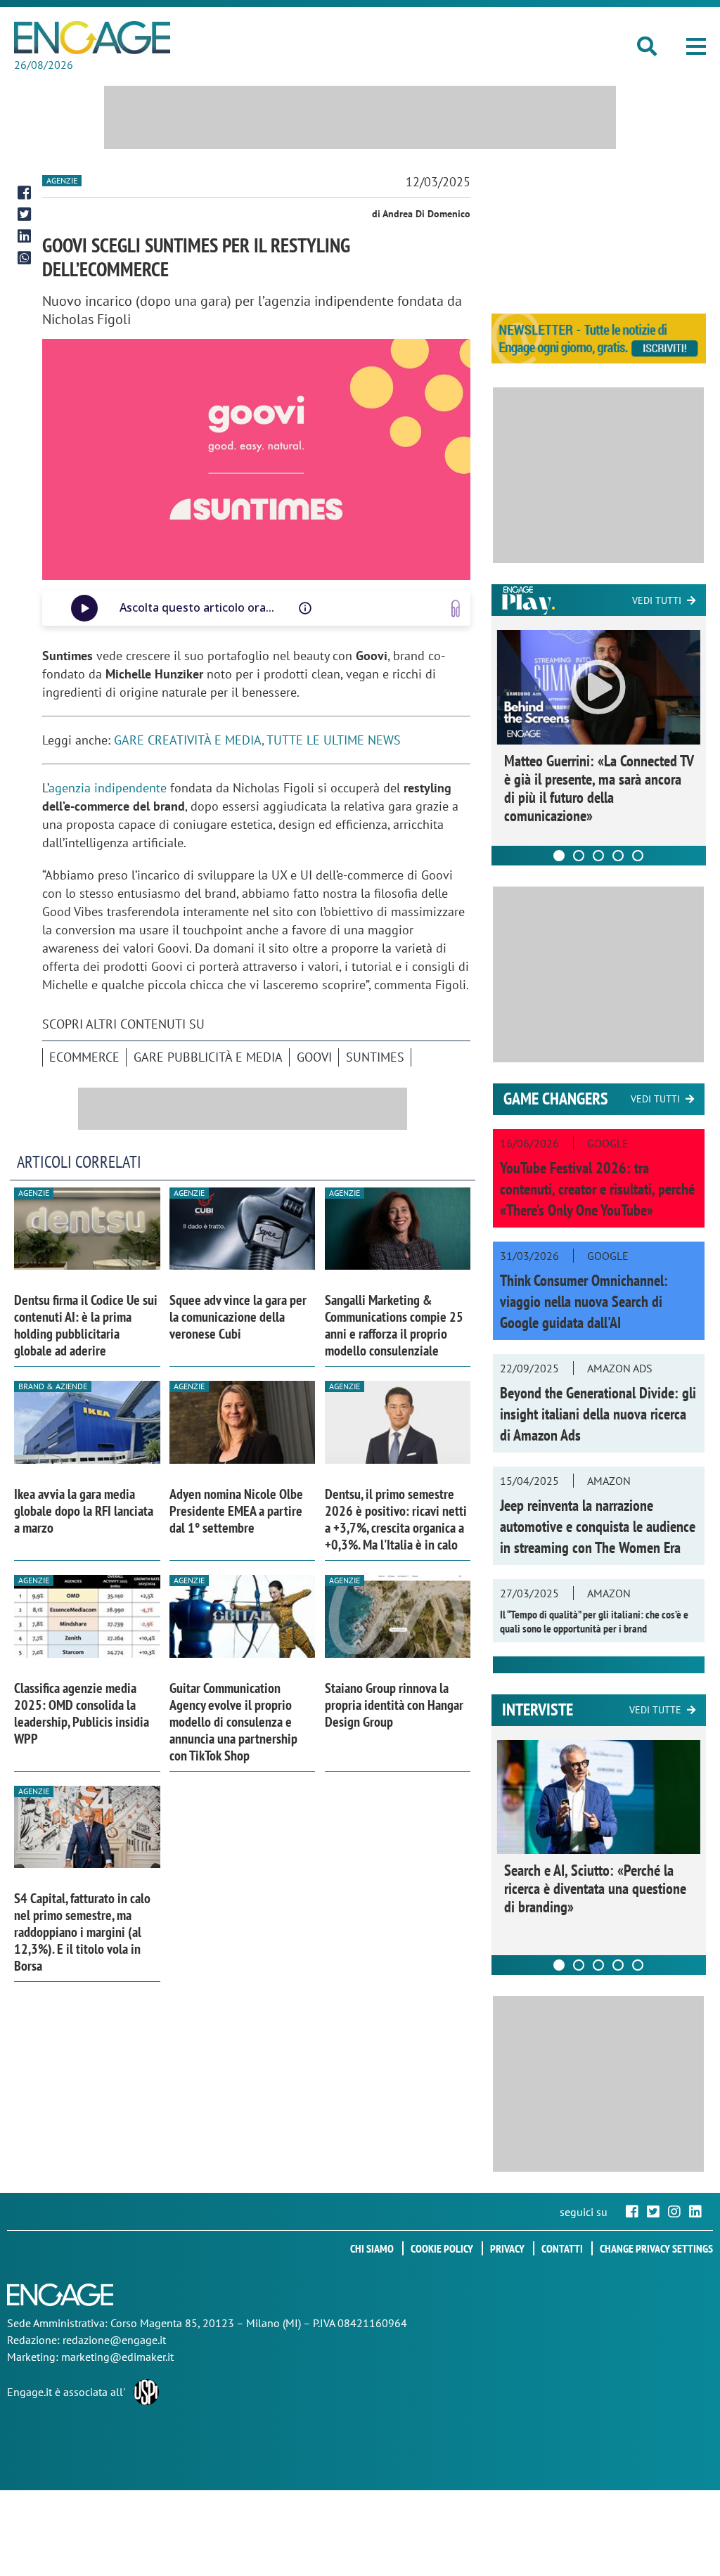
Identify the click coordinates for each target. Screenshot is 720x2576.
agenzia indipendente (108, 788)
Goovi (314, 1057)
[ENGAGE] (92, 38)
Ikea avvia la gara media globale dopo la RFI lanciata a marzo (84, 1511)
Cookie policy (442, 2248)
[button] (696, 46)
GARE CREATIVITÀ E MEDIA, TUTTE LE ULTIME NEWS (257, 740)
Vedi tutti (657, 600)
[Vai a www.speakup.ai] (456, 608)
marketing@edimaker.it (117, 2357)
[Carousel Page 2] (579, 856)
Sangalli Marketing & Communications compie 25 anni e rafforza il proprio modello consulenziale (394, 1325)
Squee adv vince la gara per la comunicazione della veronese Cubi (238, 1317)
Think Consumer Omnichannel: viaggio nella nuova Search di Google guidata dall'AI (584, 1301)
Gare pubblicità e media (208, 1057)
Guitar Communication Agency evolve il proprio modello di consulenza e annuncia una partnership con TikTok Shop (233, 1722)
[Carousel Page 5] (638, 856)
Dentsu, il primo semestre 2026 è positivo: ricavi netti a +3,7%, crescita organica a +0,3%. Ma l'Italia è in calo (396, 1519)
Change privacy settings (656, 2248)
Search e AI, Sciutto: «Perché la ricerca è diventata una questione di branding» (595, 1888)
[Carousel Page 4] (618, 856)
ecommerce (84, 1057)
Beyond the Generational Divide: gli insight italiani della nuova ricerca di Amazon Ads (598, 1414)
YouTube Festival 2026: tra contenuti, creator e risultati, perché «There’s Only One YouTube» (597, 1189)
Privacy (507, 2248)
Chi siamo (372, 2248)
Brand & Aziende (53, 1386)
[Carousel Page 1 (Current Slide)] (559, 856)
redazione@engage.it (114, 2340)
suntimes (375, 1057)
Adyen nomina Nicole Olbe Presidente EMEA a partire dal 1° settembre (236, 1511)
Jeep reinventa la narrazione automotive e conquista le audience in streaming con (598, 1526)
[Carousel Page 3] (598, 856)
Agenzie (62, 180)
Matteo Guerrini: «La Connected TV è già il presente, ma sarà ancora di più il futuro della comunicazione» (599, 788)
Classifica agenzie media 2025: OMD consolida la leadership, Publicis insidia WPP (82, 1713)
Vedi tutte (655, 1710)
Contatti (562, 2248)
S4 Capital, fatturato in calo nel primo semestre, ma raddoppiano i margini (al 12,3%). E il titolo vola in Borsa (82, 1932)
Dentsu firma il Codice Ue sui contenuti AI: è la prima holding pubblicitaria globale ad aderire (86, 1325)
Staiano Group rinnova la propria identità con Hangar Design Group (394, 1705)
